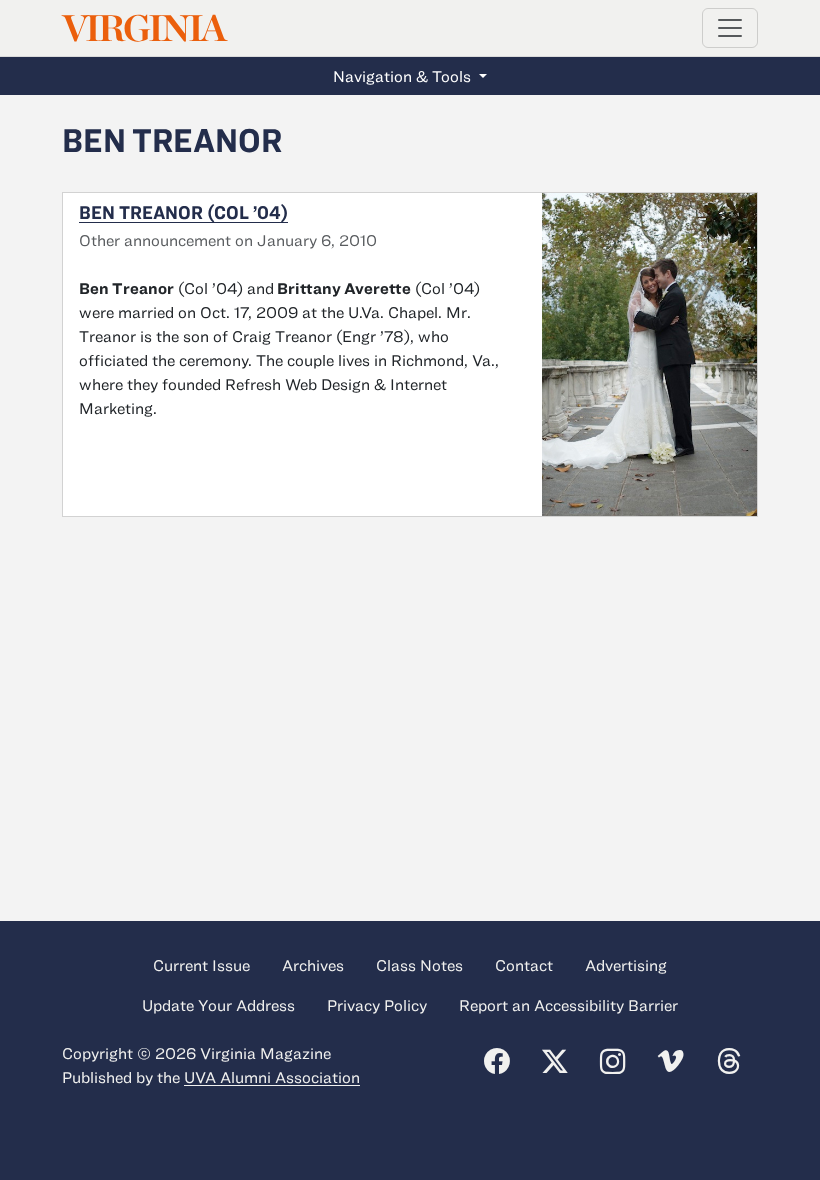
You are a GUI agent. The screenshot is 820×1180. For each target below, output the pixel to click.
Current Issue (201, 965)
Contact (524, 965)
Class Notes (419, 965)
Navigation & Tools (404, 76)
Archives (313, 965)
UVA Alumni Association (272, 1077)
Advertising (626, 965)
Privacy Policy (377, 1005)
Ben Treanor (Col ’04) (183, 212)
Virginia (143, 28)
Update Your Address (218, 1005)
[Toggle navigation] (730, 28)
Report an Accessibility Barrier (568, 1005)
